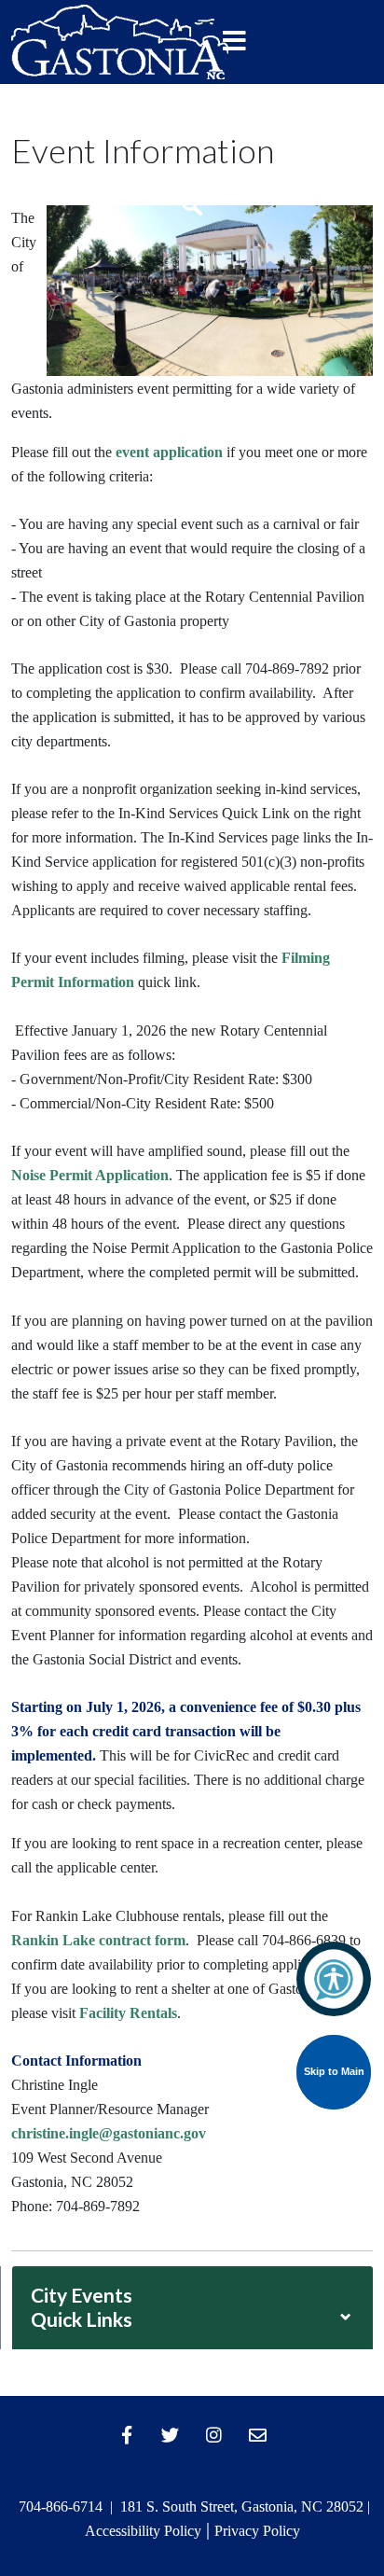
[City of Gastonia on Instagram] (214, 2435)
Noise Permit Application (90, 1175)
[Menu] (235, 42)
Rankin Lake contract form (98, 1940)
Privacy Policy (257, 2531)
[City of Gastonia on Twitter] (171, 2435)
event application (169, 452)
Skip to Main (334, 2071)
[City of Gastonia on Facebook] (127, 2435)
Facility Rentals (128, 2013)
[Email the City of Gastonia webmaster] (258, 2435)
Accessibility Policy (143, 2531)
